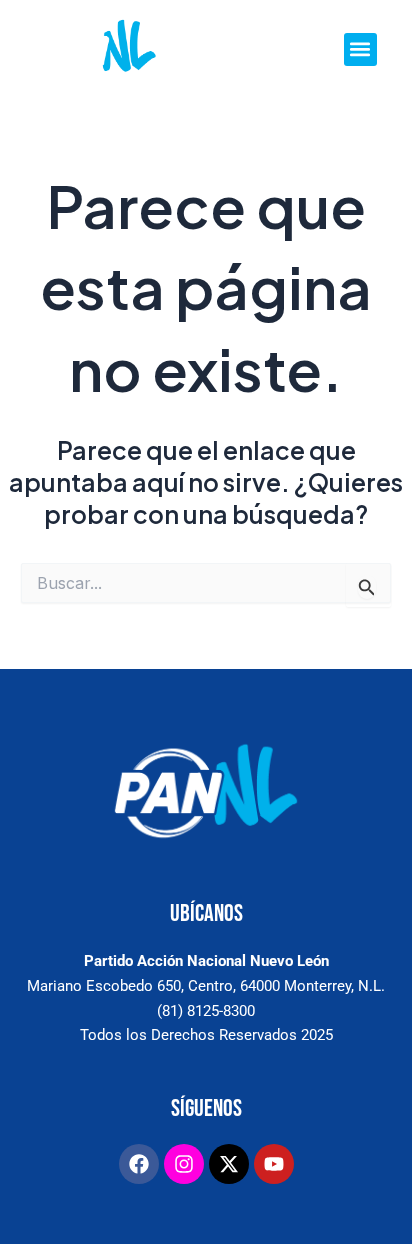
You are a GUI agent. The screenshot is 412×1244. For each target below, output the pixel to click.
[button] (360, 49)
